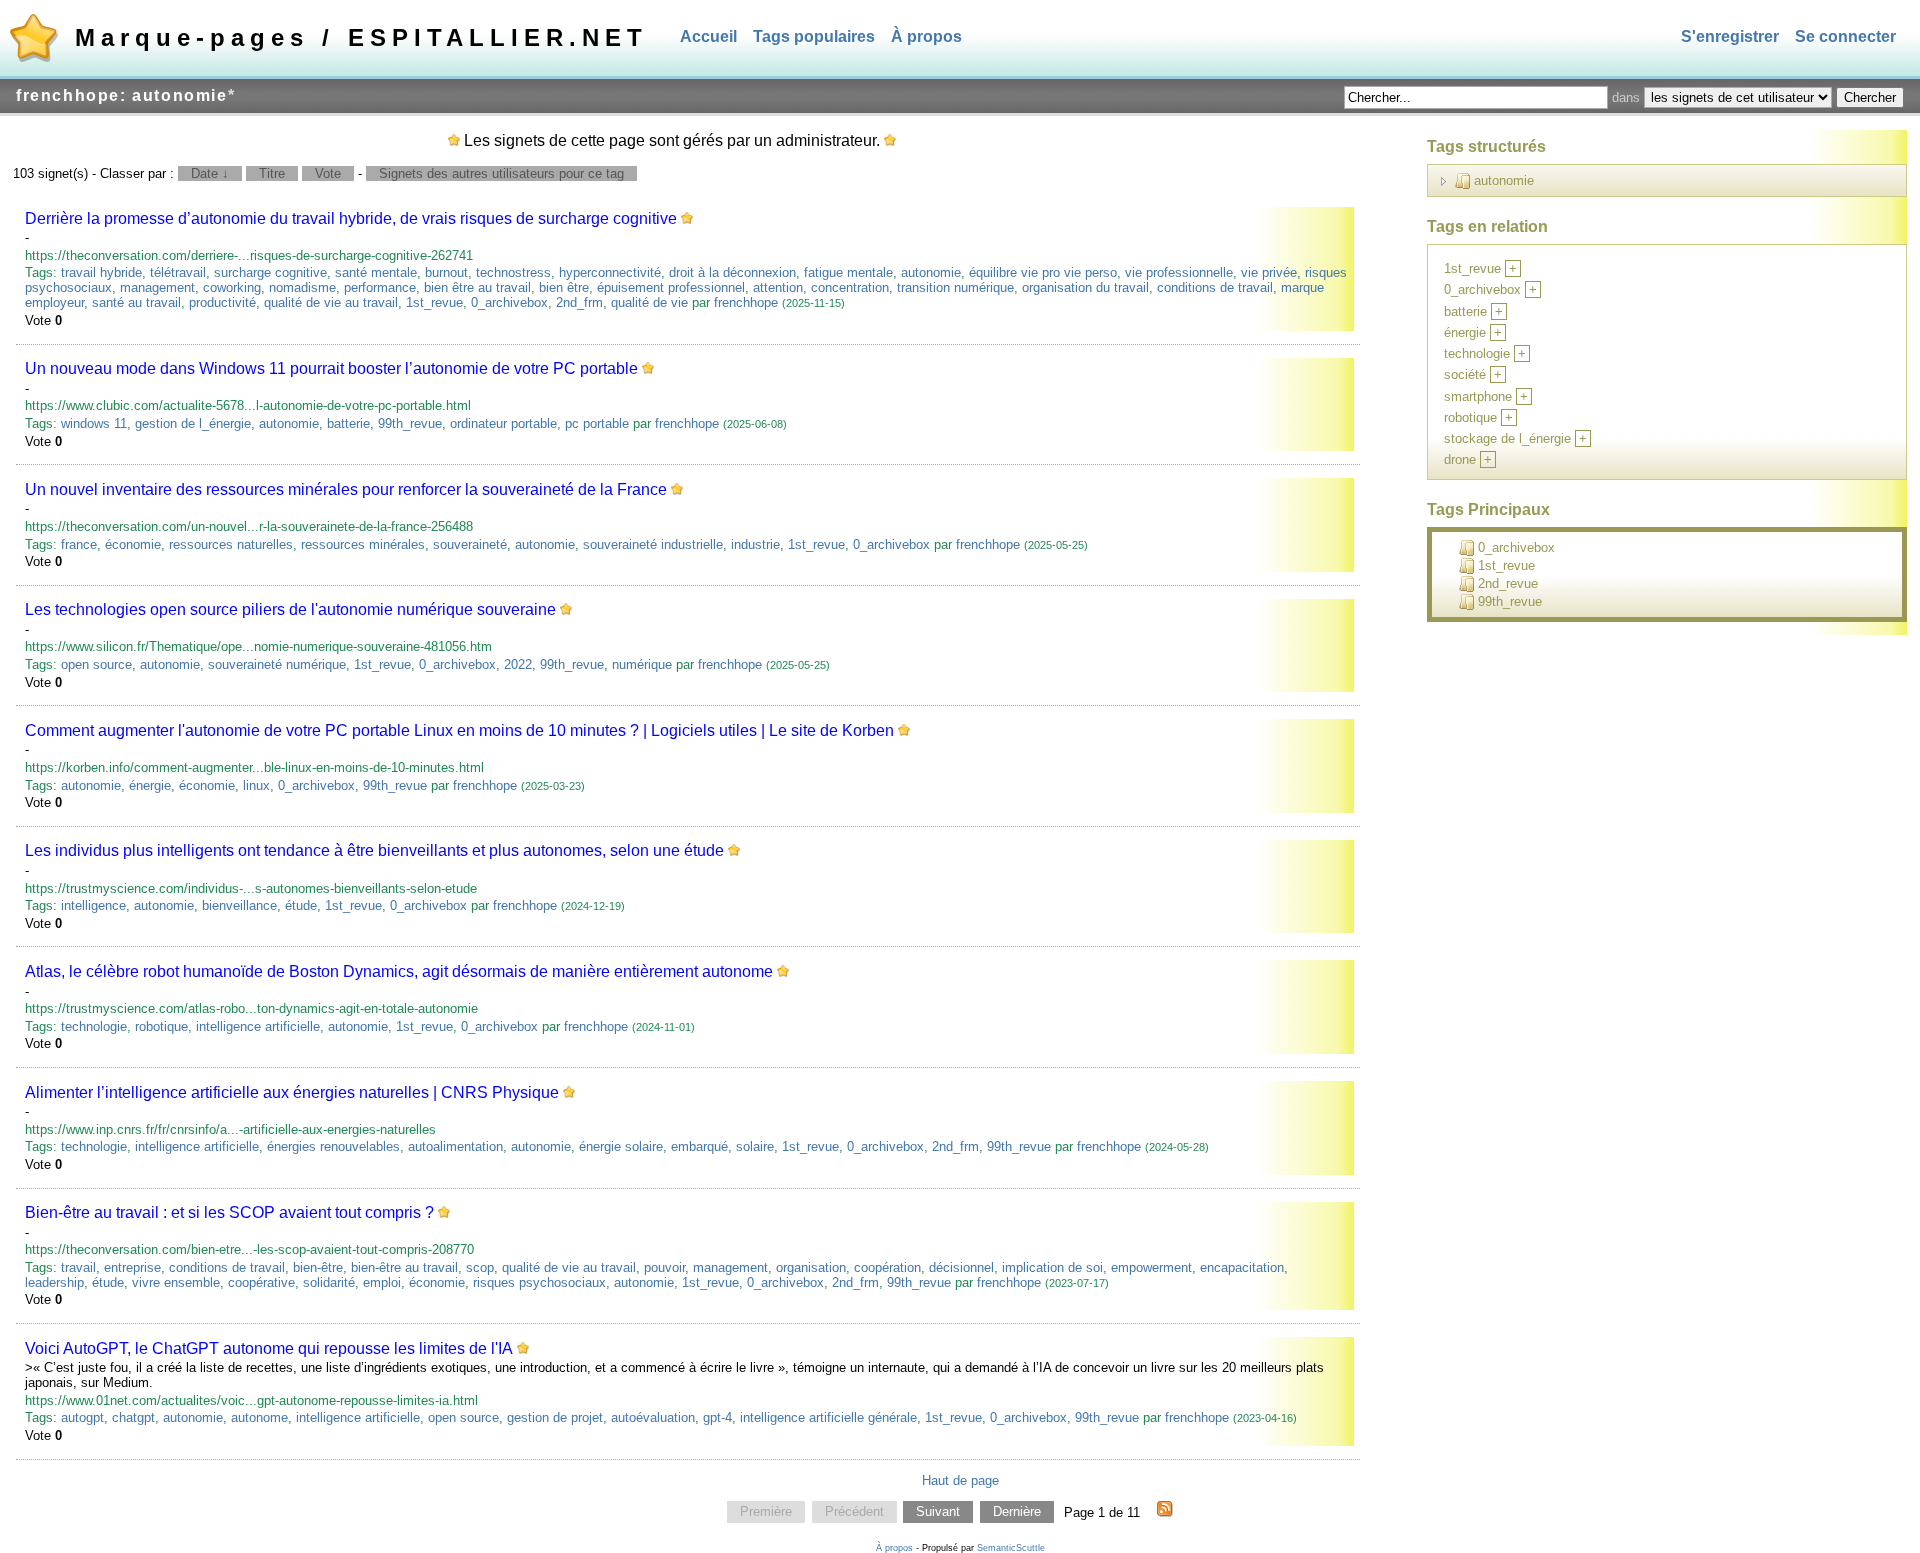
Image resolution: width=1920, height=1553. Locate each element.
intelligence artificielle (258, 1026)
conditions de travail (1215, 287)
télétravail (178, 272)
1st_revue (434, 302)
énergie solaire (621, 1146)
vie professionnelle (1179, 272)
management (157, 287)
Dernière (1017, 1512)
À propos (926, 36)
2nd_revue (1508, 583)
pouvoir (664, 1267)
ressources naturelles (231, 544)
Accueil (708, 36)
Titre (272, 173)
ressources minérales (363, 544)
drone (1460, 459)
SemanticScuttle (1011, 1548)
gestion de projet (555, 1417)
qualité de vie (649, 302)
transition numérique (955, 287)
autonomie (931, 272)
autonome (259, 1417)
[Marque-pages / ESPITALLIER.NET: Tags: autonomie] (1165, 1512)
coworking (232, 287)
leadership (54, 1282)
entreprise (132, 1267)
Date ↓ (210, 173)
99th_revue (410, 423)
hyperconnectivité (610, 272)
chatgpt (133, 1417)
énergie (150, 785)
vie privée (1269, 272)
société (1465, 374)
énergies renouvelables (333, 1146)
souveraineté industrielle (653, 544)
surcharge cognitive (270, 272)
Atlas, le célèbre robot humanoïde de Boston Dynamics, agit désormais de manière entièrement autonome (399, 971)
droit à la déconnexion (732, 272)
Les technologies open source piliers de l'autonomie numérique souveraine (290, 609)
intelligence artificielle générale (828, 1417)
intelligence (93, 905)
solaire (755, 1146)
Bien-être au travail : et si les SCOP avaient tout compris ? (229, 1212)
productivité (222, 302)
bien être (564, 287)
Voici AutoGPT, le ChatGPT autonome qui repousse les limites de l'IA (269, 1348)
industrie (755, 544)
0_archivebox (509, 302)
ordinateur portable (503, 423)
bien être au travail (477, 287)
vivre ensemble (176, 1282)
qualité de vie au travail (331, 302)
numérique (642, 664)
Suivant (938, 1512)
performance (380, 287)
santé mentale (376, 272)
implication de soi (1052, 1267)
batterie (348, 423)
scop (480, 1267)
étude (301, 905)
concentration (850, 287)
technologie (94, 1026)
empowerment (1151, 1267)
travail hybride (101, 272)
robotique (161, 1026)
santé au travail (136, 302)
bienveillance (239, 905)
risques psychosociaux (539, 1282)
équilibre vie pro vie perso (1043, 272)
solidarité (329, 1282)
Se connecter (1845, 36)
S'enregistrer (1730, 36)
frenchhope (746, 302)
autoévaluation (653, 1417)
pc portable (597, 423)
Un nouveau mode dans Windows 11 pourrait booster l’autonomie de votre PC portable (331, 368)
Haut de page (960, 1480)
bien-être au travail (404, 1267)
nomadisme (302, 287)
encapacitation (1242, 1267)
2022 (518, 664)
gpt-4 (717, 1417)
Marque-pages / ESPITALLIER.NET (361, 37)
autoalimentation (455, 1146)
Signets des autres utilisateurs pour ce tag (501, 173)
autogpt (82, 1417)
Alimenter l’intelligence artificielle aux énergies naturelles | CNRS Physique (292, 1092)
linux (256, 785)
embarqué (699, 1146)
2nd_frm (579, 302)
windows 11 (94, 423)
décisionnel (961, 1267)
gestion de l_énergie (193, 423)
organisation (811, 1267)
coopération (887, 1267)
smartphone (1478, 396)
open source (96, 664)
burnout (446, 272)
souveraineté (470, 544)
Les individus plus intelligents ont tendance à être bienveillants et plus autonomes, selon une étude (374, 850)
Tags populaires (814, 36)
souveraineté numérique (277, 664)
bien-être (318, 1267)
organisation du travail (1085, 287)
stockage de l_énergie (1507, 438)
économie (133, 544)
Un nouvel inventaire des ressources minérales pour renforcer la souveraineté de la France (346, 489)
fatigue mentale (848, 272)
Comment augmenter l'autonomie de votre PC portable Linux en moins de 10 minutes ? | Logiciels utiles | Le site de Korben (459, 730)
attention (778, 287)
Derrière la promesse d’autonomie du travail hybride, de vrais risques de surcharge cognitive (351, 218)
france (79, 544)
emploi (382, 1282)
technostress (513, 272)
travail (78, 1267)
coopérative (261, 1282)
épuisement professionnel (671, 287)
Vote (328, 173)
